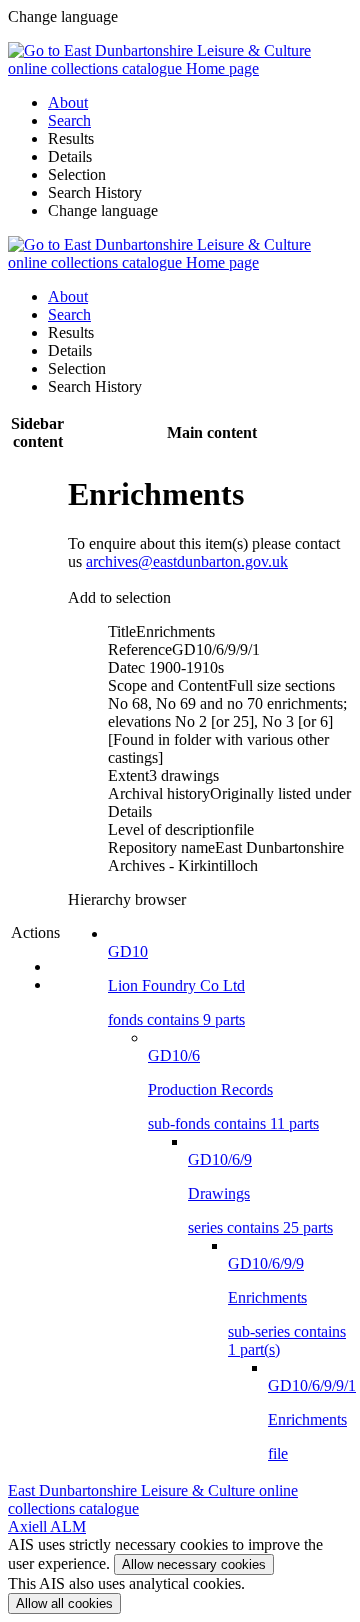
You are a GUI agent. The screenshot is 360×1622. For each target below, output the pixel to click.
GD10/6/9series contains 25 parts (260, 1193)
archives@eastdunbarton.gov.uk (187, 561)
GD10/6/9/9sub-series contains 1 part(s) (287, 1306)
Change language (103, 210)
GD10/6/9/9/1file (312, 1419)
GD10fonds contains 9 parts (176, 985)
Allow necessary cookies (194, 1564)
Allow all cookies (64, 1603)
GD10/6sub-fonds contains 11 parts (233, 1089)
